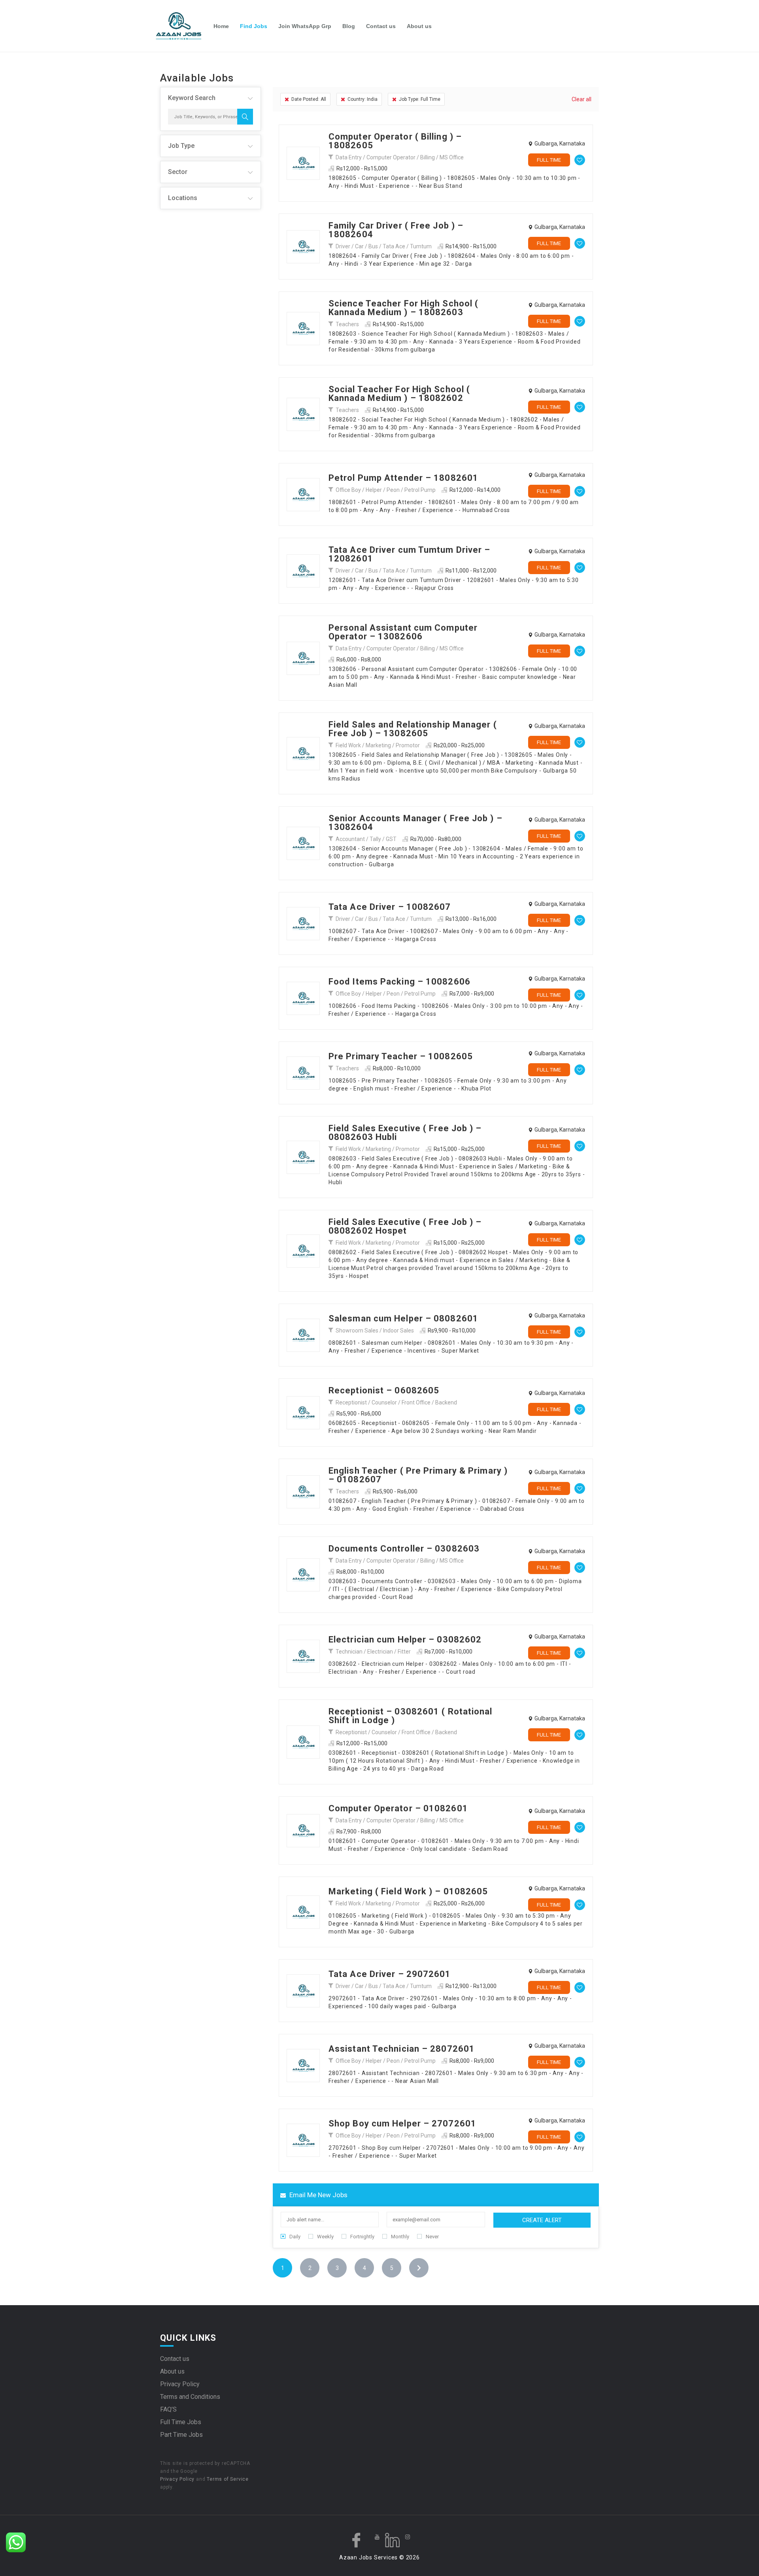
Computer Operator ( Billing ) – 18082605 (395, 141)
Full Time (549, 160)
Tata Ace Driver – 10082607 (390, 907)
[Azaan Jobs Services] (182, 26)
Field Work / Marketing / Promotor (378, 745)
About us (419, 26)
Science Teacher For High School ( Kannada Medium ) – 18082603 (403, 308)
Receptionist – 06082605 (384, 1390)
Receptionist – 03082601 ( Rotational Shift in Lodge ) (411, 1716)
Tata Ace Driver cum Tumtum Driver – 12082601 (410, 554)
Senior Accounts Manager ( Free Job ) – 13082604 (415, 823)
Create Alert (542, 2220)
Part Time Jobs (181, 2435)
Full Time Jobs (181, 2422)
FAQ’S (168, 2409)
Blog (349, 26)
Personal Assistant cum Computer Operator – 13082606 (403, 632)
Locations (183, 198)
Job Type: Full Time (420, 99)
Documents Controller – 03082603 (404, 1549)
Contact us (381, 26)
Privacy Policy (180, 2384)
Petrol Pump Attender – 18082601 (403, 478)
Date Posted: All (309, 99)
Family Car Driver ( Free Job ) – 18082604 (396, 230)
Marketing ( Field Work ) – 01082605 (408, 1891)
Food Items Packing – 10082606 (399, 982)
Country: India (363, 99)
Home (221, 26)
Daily (295, 2237)
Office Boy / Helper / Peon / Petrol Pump (386, 490)
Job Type (181, 146)
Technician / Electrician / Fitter (373, 1652)
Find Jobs (254, 26)
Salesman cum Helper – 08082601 (403, 1318)
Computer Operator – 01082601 (398, 1808)
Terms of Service (228, 2479)
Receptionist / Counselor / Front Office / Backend (396, 1402)
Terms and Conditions (190, 2397)
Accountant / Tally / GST (366, 839)
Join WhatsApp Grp (305, 26)
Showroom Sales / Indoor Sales (375, 1331)
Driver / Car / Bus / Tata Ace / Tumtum (384, 246)
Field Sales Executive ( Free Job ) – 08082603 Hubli (405, 1133)
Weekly (325, 2237)
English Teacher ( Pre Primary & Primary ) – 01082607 (418, 1475)
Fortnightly (362, 2237)
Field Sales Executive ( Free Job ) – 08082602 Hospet (405, 1226)
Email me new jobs (318, 2195)
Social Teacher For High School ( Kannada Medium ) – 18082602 (399, 394)
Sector (178, 172)
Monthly (400, 2237)
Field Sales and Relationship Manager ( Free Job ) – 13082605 (413, 729)
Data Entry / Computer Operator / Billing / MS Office (400, 157)
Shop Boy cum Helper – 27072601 (402, 2123)
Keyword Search (192, 98)
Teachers (347, 324)
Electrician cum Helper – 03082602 (405, 1640)
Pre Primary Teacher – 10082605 (401, 1056)
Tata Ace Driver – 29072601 (390, 1974)
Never (432, 2237)
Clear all (582, 99)
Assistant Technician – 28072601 (402, 2049)
